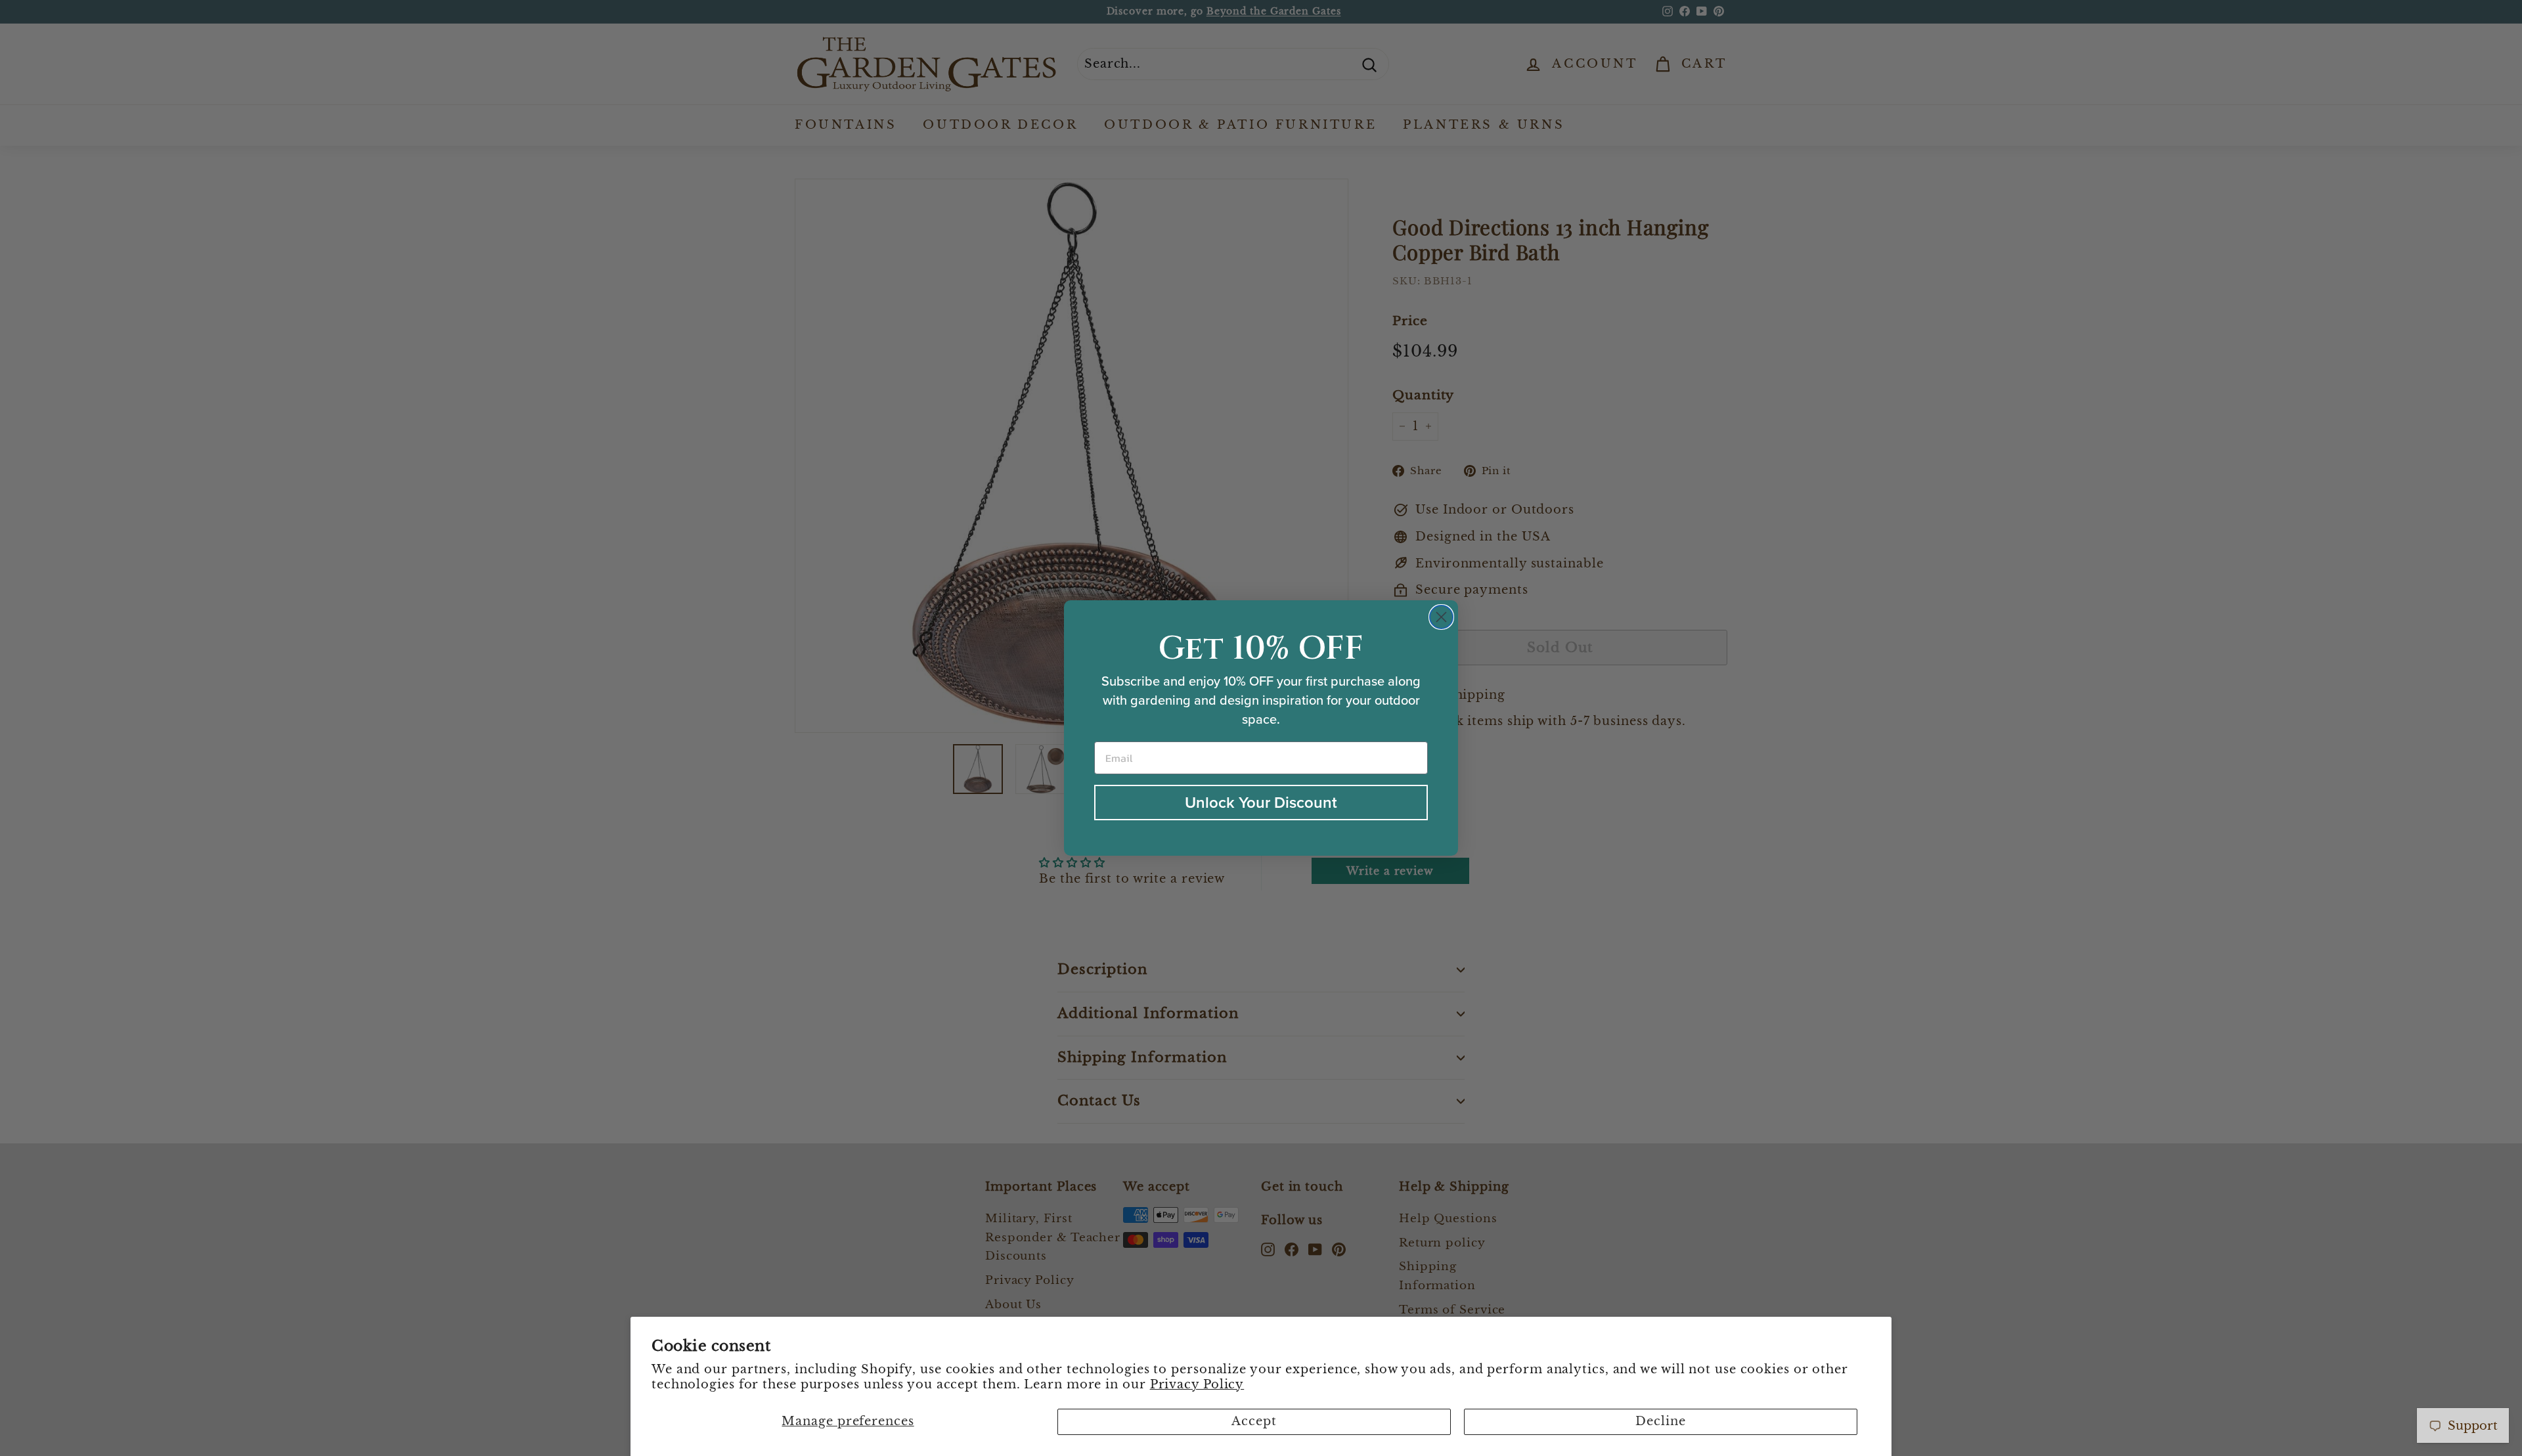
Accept (1254, 1421)
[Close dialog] (1441, 617)
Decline (1660, 1421)
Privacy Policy (1197, 1384)
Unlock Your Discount (1261, 802)
